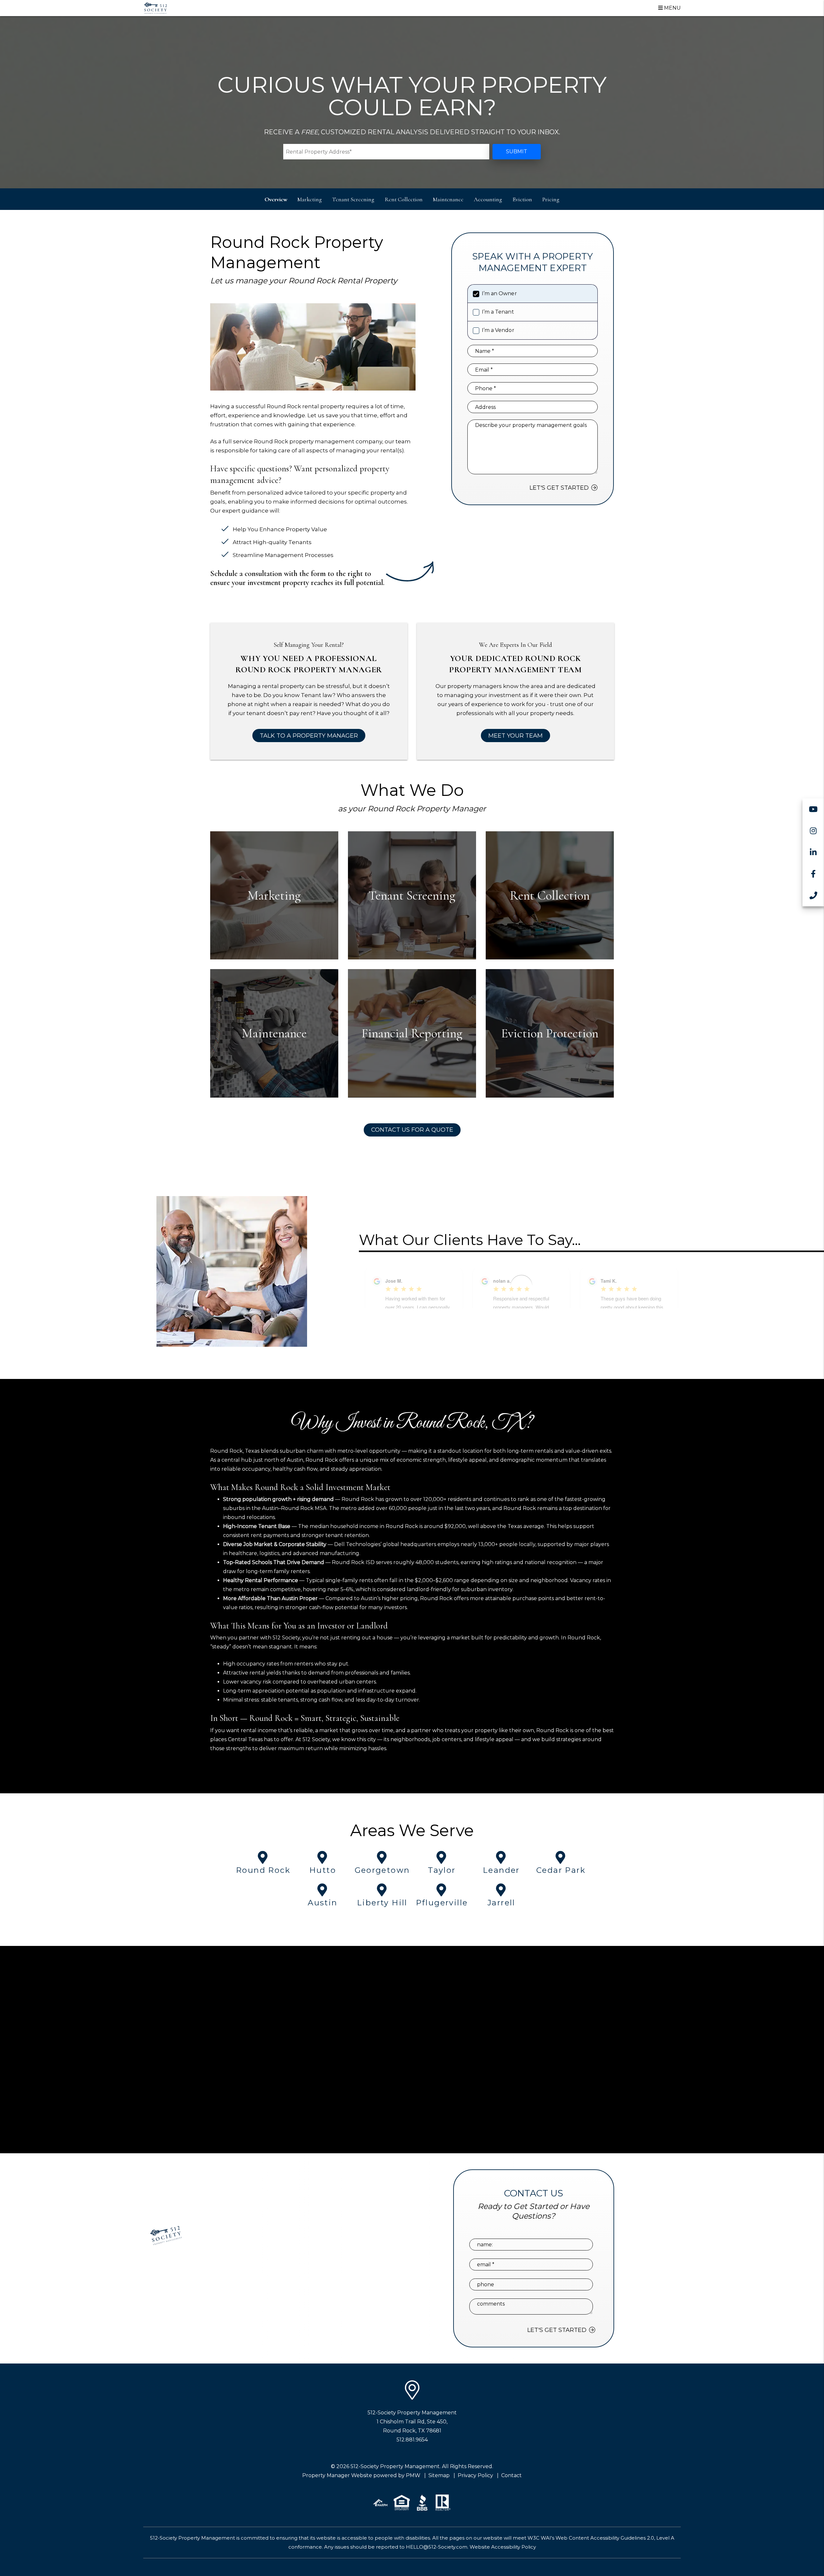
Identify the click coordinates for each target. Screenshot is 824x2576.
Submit (517, 151)
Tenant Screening (353, 199)
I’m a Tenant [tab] (498, 312)
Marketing (310, 199)
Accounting (488, 199)
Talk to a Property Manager (309, 736)
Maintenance (448, 199)
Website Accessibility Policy (503, 2547)
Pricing (551, 199)
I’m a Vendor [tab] (498, 330)
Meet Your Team (515, 736)
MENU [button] (672, 8)
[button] (813, 809)
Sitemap (439, 2475)
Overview (276, 199)
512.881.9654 (412, 2440)
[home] (155, 8)
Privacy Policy (475, 2475)
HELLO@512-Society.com (437, 2547)
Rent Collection (404, 199)
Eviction (522, 199)
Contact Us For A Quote (412, 1130)
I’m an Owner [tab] (499, 293)
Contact (511, 2475)
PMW (413, 2475)
